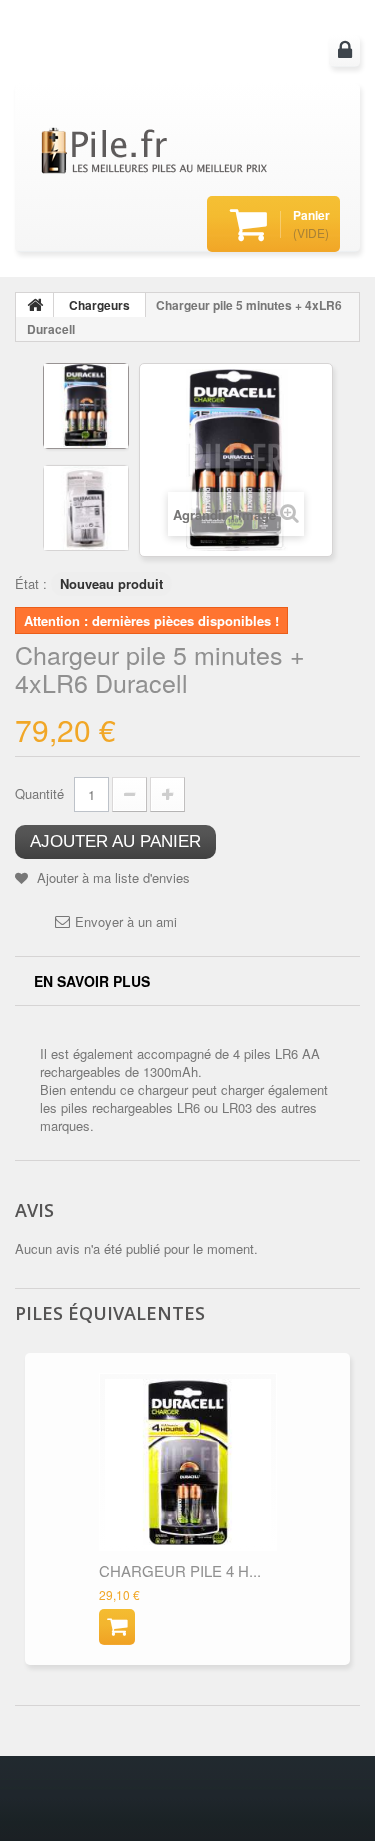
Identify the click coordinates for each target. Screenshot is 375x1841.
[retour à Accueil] (35, 305)
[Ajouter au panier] (117, 1627)
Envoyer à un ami (126, 922)
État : (31, 583)
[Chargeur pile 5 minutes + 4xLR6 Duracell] (86, 406)
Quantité (39, 793)
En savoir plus (92, 981)
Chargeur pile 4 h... (180, 1570)
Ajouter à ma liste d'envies (111, 877)
